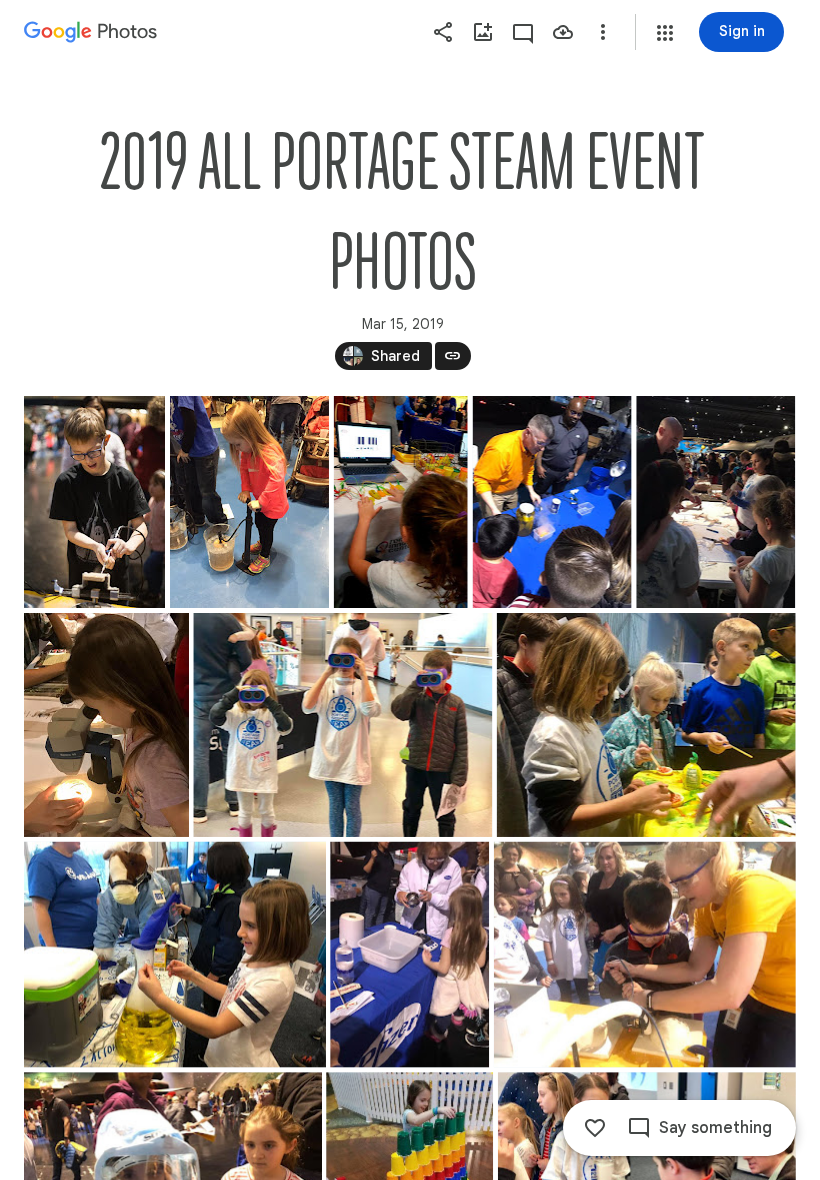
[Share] (443, 32)
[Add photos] (483, 32)
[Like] (595, 1128)
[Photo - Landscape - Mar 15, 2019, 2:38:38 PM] (175, 955)
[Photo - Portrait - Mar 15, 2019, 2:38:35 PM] (94, 502)
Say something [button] (715, 1128)
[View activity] (523, 32)
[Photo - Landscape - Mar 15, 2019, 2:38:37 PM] (342, 725)
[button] (665, 33)
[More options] (603, 32)
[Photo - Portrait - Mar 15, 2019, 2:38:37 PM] (249, 502)
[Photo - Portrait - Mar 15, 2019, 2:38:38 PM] (409, 955)
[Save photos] (563, 32)
